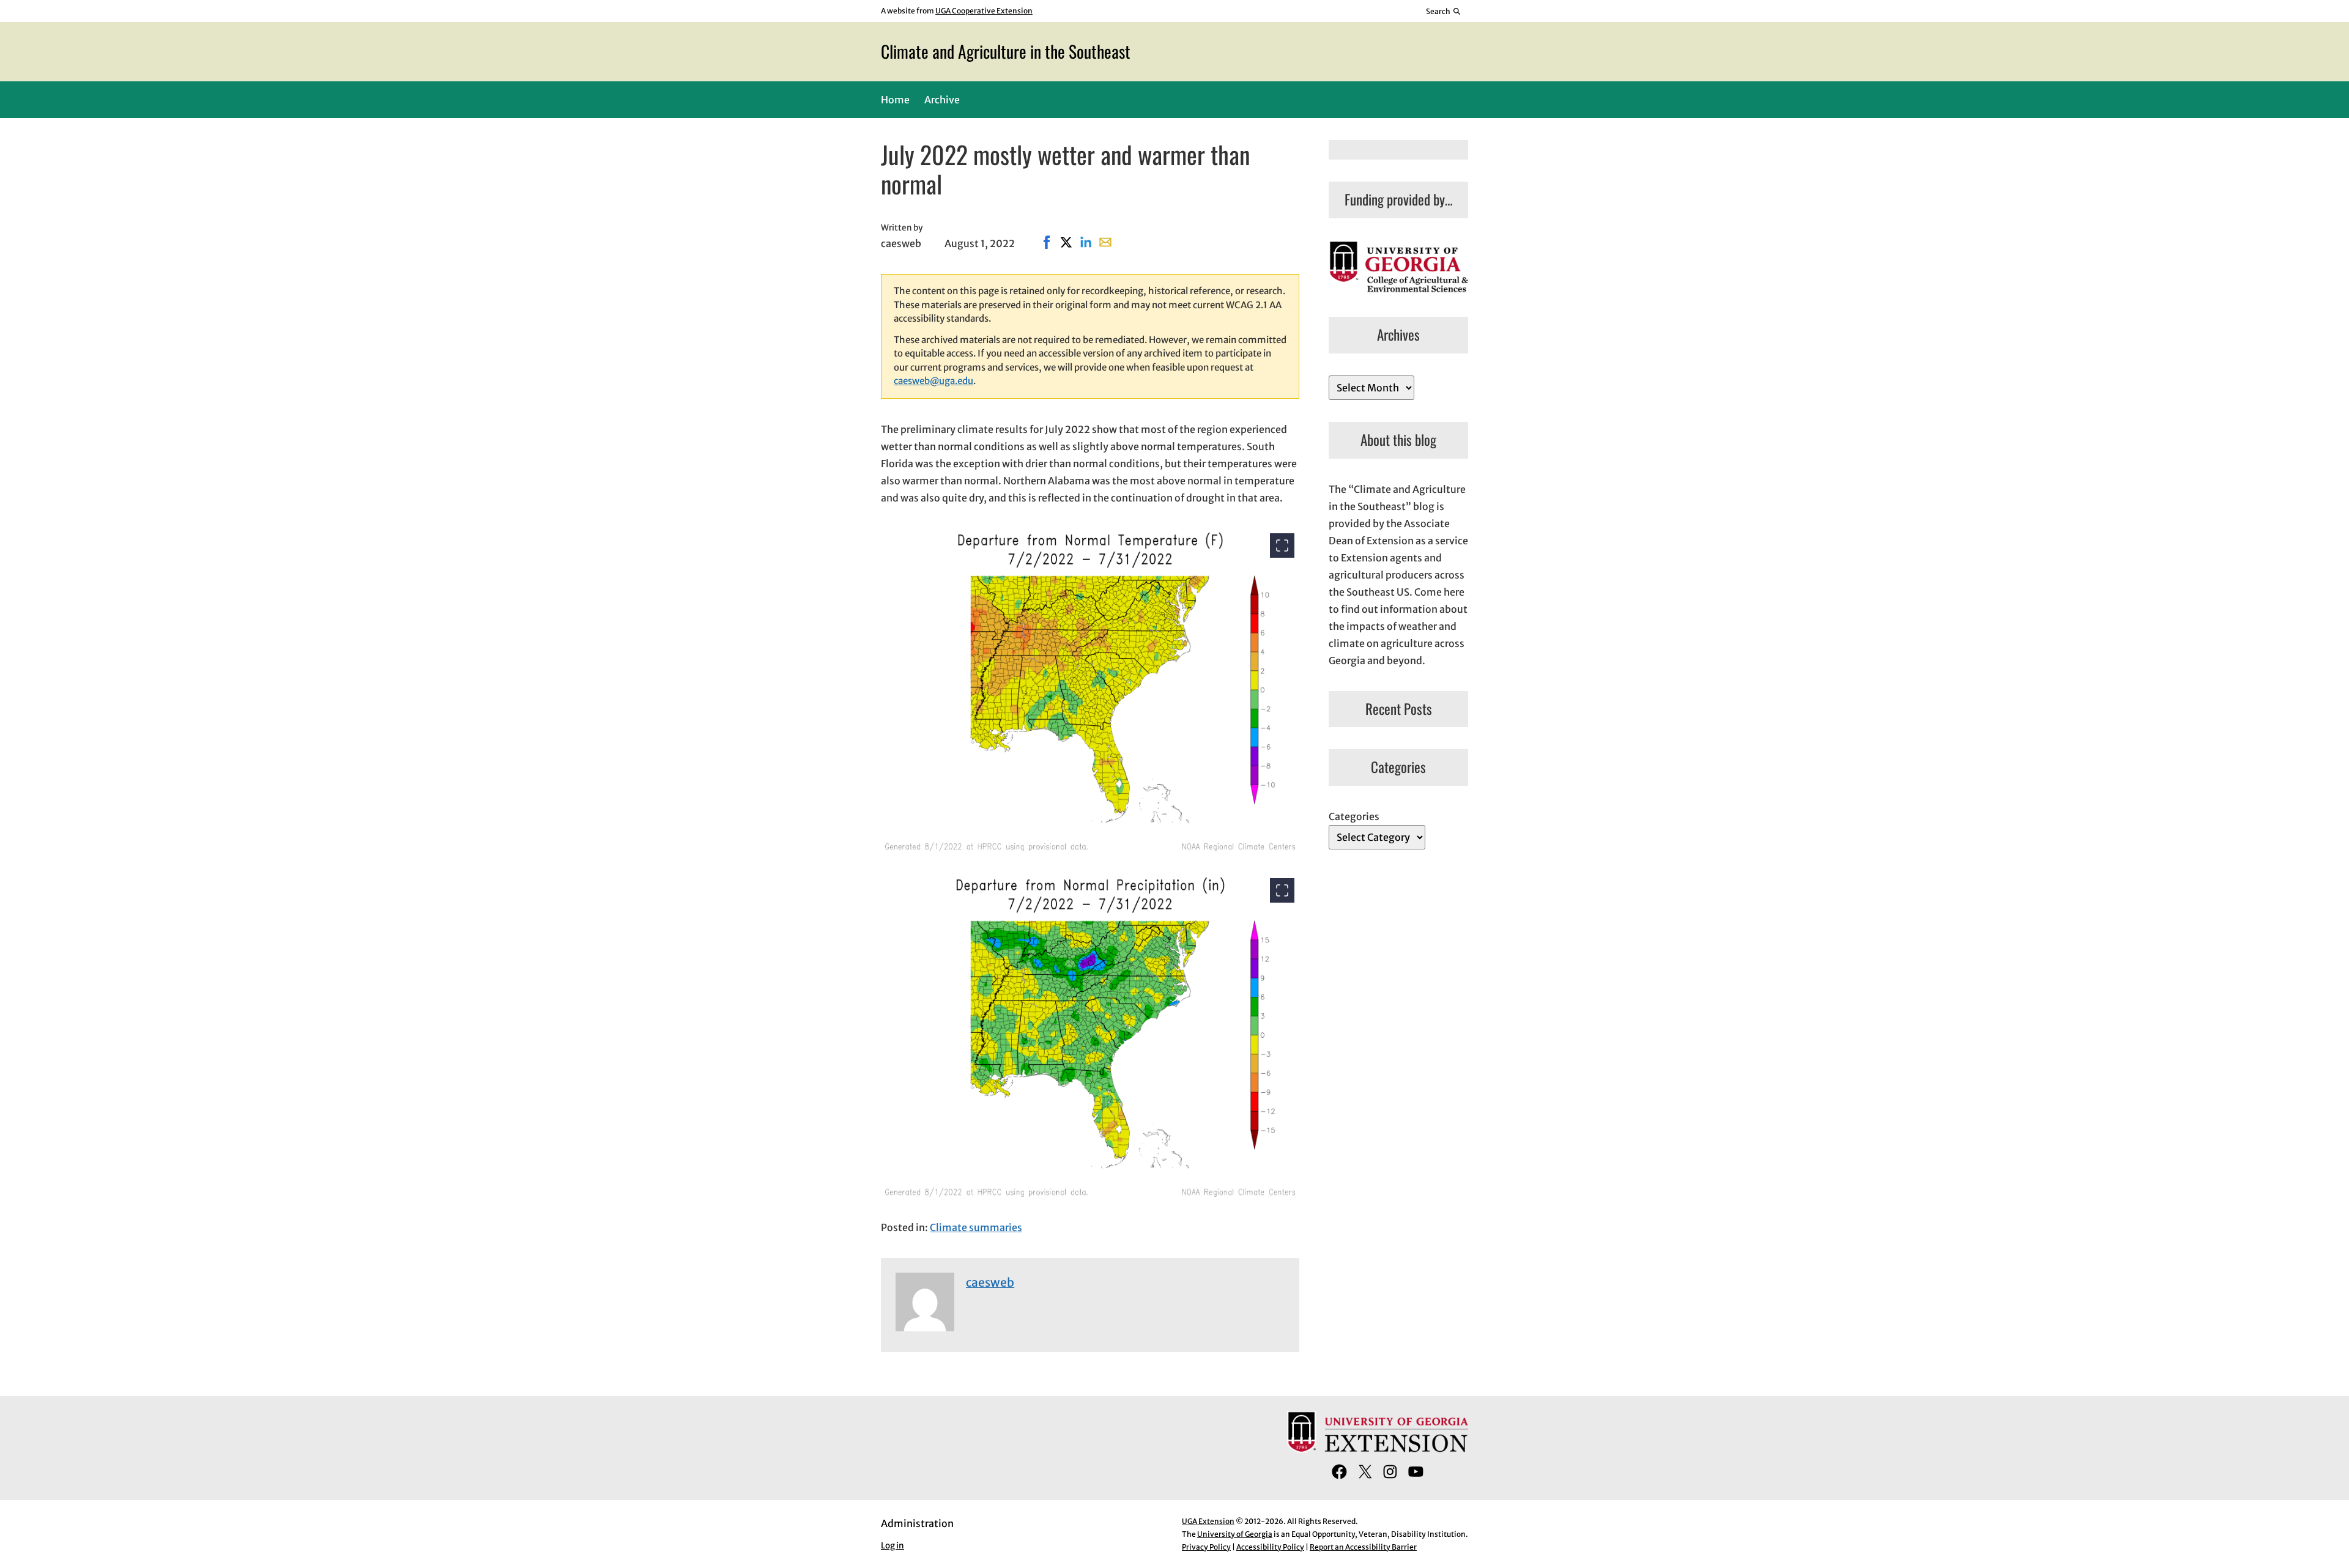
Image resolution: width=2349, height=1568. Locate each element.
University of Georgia (1235, 1534)
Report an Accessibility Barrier (1363, 1547)
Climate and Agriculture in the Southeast (1006, 51)
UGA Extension (1208, 1521)
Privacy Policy (1206, 1547)
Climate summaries (976, 1227)
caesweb (990, 1282)
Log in (892, 1546)
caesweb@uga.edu (933, 381)
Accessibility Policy (1270, 1547)
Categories (1354, 816)
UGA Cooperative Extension (984, 11)
